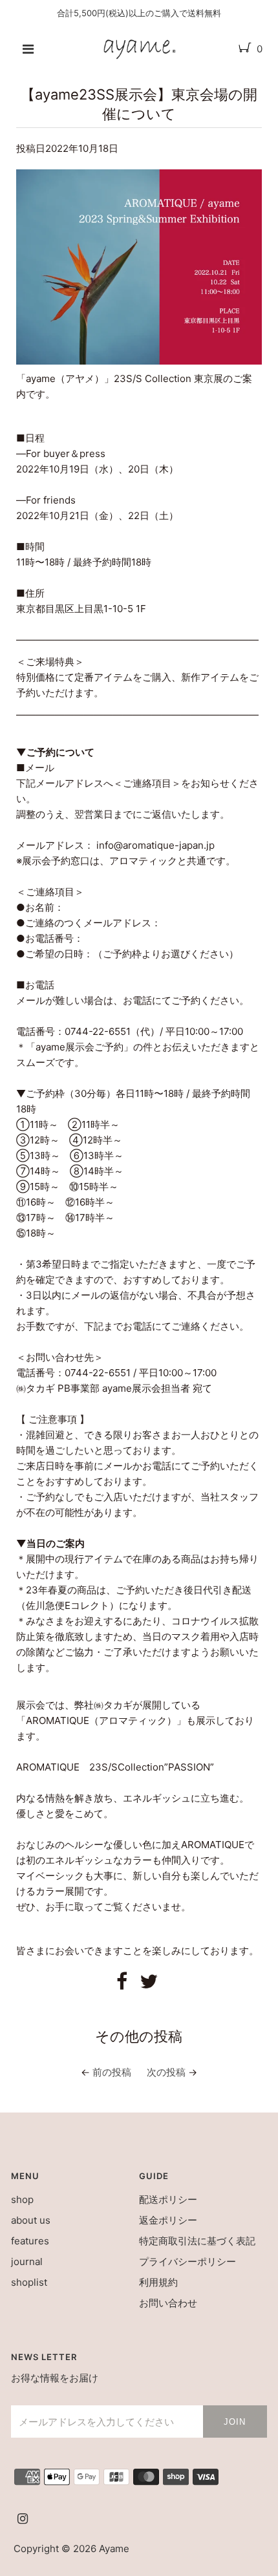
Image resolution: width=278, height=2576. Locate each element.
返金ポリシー (168, 2220)
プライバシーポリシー (187, 2262)
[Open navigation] (28, 49)
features (30, 2241)
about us (31, 2220)
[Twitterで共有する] (149, 1985)
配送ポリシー (168, 2199)
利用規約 (158, 2282)
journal (27, 2262)
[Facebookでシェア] (122, 1985)
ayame (114, 2549)
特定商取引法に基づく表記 (197, 2241)
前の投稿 (112, 2072)
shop (22, 2199)
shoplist (29, 2282)
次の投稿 (166, 2072)
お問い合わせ (168, 2303)
